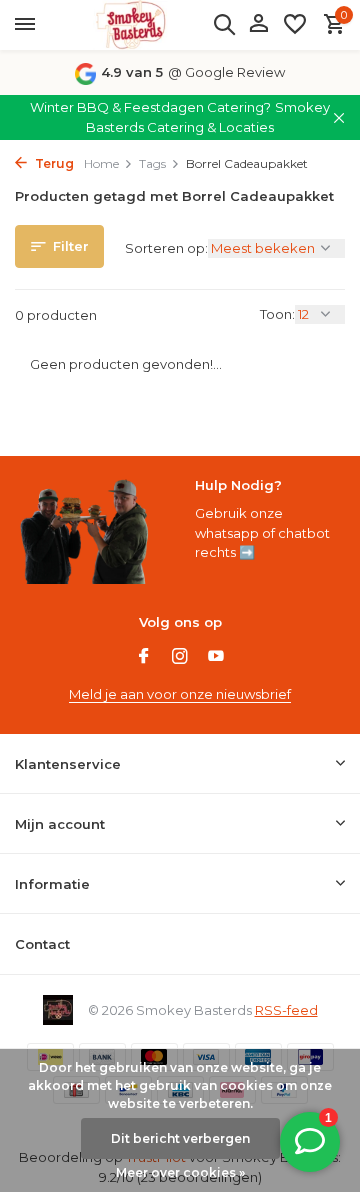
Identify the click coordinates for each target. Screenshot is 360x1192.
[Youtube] (216, 658)
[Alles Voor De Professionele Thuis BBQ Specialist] (130, 25)
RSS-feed (286, 1010)
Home (101, 163)
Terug (53, 163)
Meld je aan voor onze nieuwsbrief (180, 694)
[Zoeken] (224, 24)
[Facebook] (144, 658)
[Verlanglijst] (295, 25)
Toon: (277, 314)
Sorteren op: (166, 248)
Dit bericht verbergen (180, 1138)
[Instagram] (180, 658)
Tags (152, 163)
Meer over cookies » (180, 1172)
